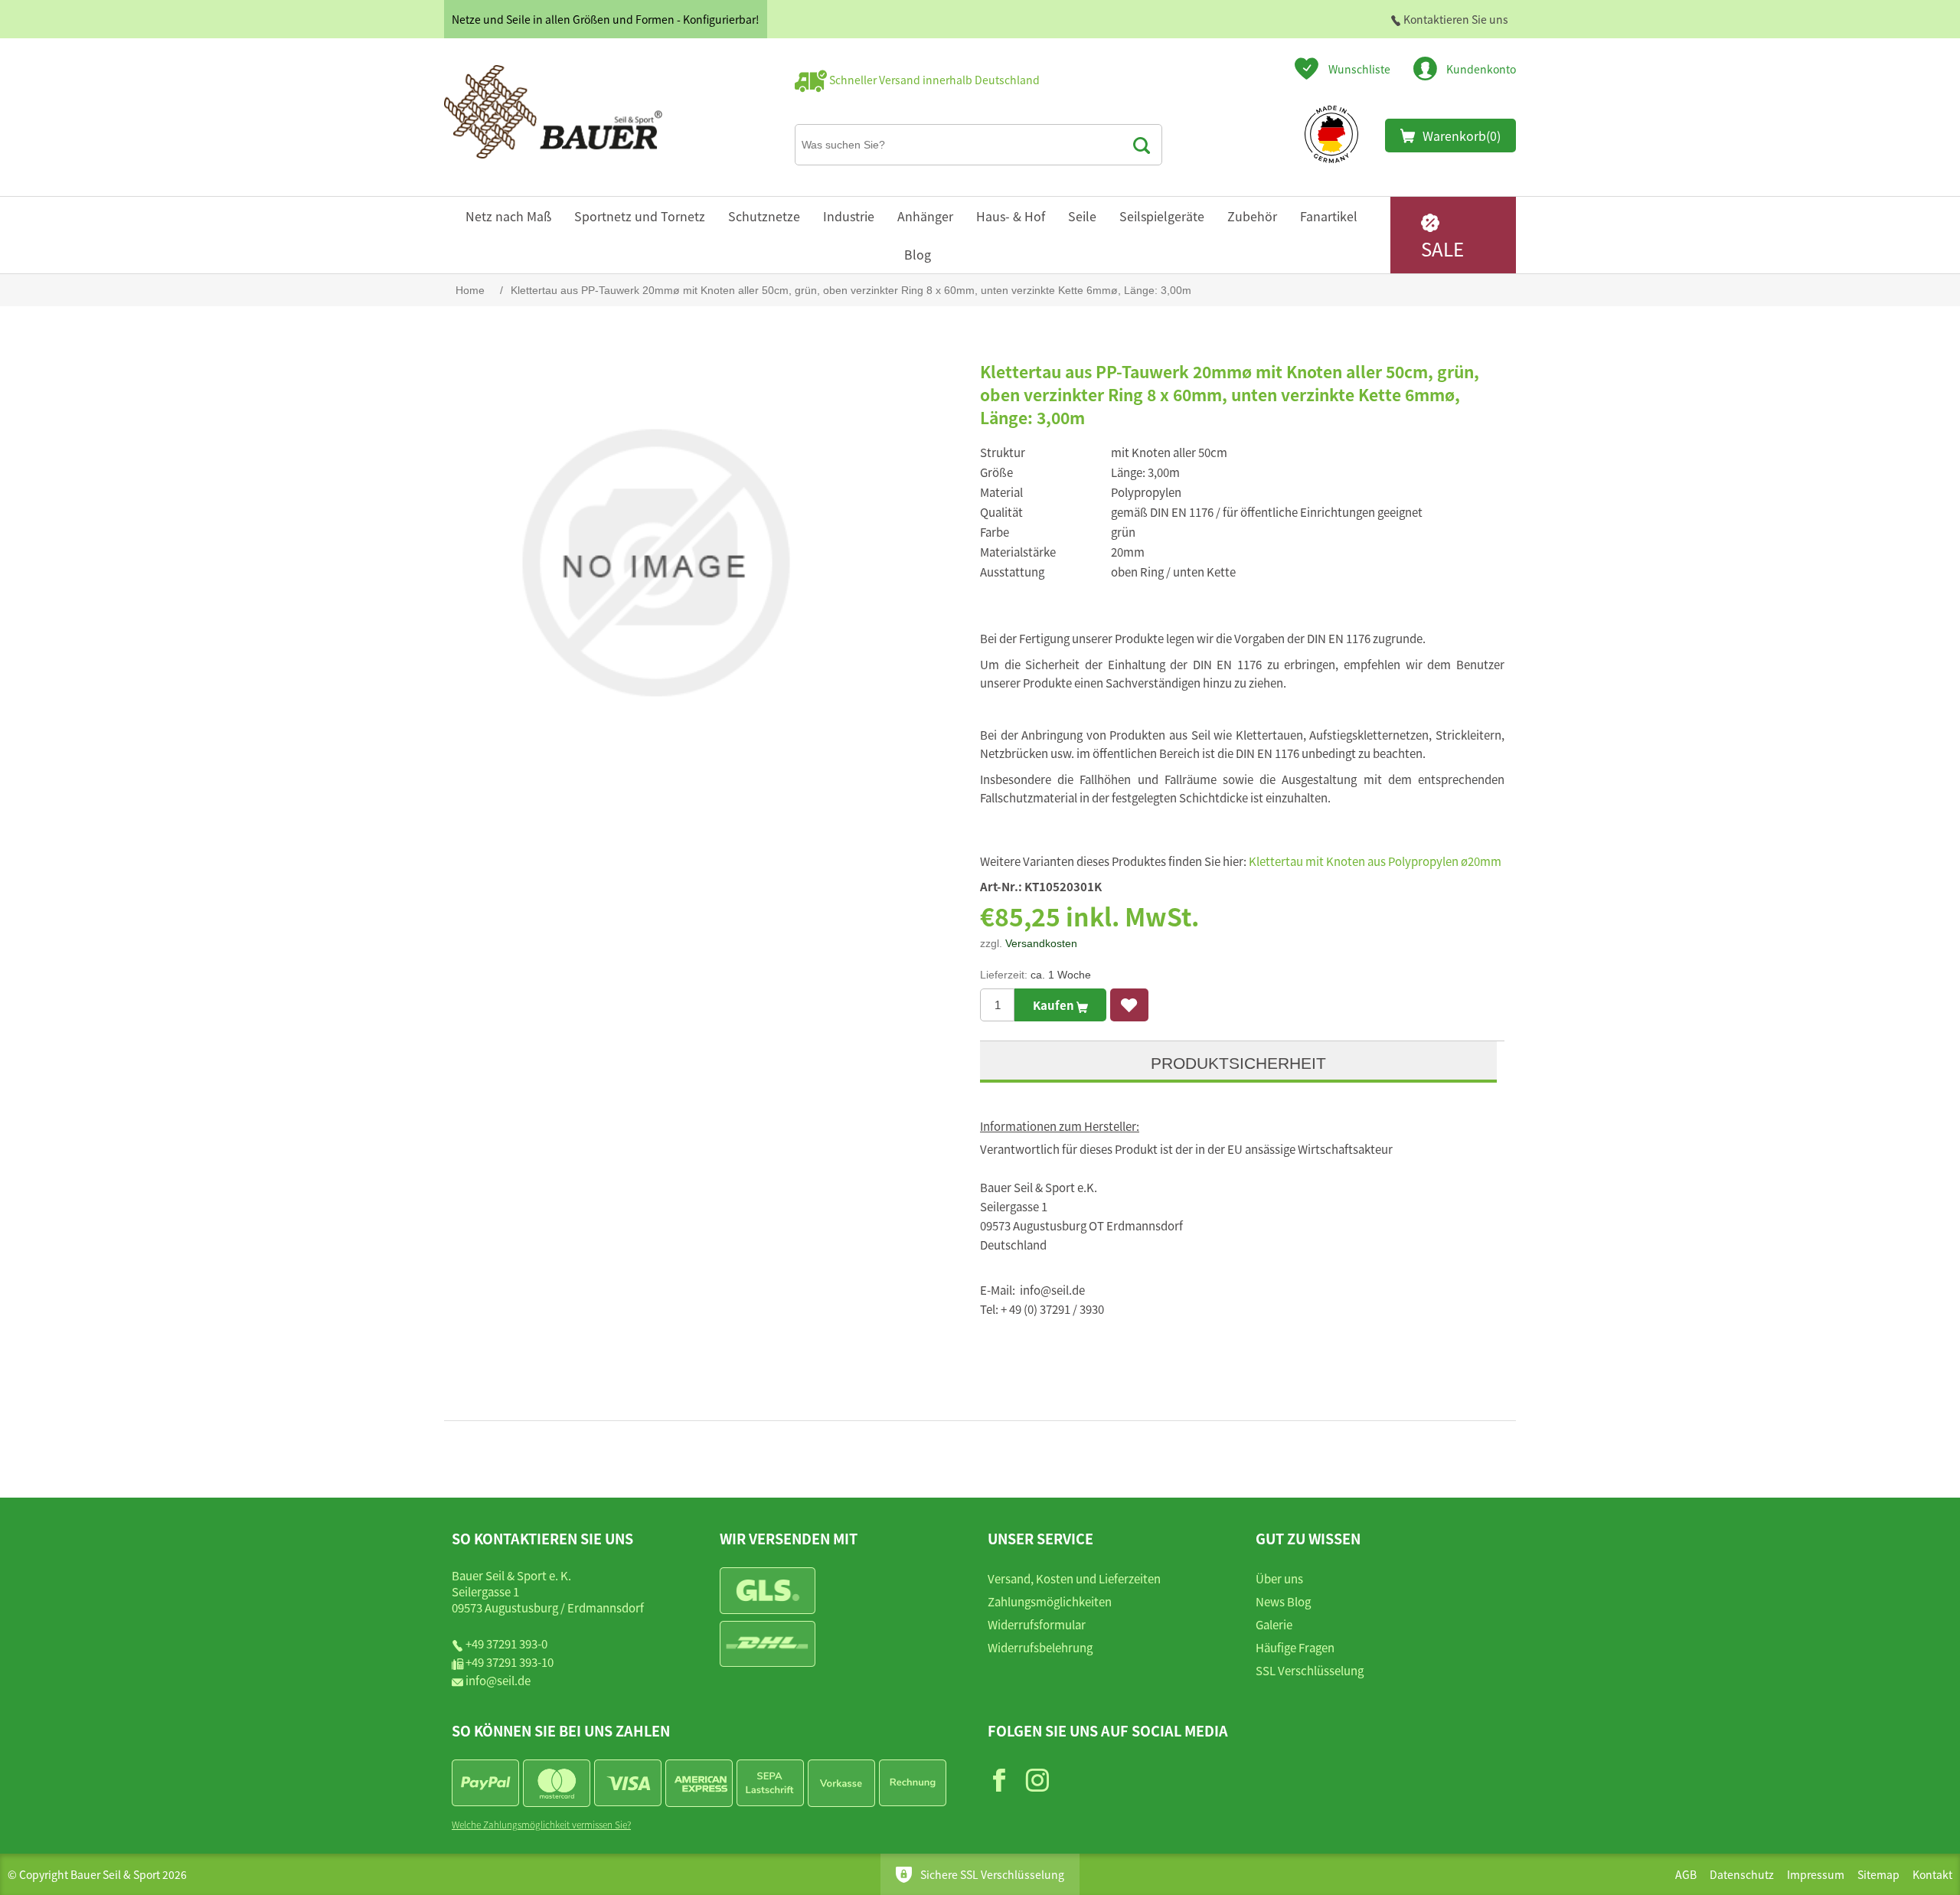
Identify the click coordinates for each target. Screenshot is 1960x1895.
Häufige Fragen (1295, 1647)
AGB (1686, 1874)
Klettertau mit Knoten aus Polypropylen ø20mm (1375, 861)
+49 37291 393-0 (506, 1643)
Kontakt (1932, 1874)
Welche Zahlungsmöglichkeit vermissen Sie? (541, 1824)
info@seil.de (498, 1680)
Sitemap (1878, 1874)
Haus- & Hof (1011, 216)
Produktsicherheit (1238, 1063)
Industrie (849, 216)
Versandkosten (1041, 943)
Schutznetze (764, 216)
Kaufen (1055, 1005)
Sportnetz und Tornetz (640, 216)
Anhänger (925, 216)
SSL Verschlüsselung (1310, 1670)
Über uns (1279, 1578)
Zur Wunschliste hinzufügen (1129, 1005)
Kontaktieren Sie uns (1455, 19)
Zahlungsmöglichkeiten (1050, 1601)
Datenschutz (1742, 1874)
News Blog (1283, 1601)
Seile (1082, 216)
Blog (918, 254)
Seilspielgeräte (1162, 216)
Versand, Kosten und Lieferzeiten (1074, 1578)
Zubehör (1252, 216)
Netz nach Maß (508, 216)
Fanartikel (1329, 216)
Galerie (1274, 1624)
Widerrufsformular (1037, 1624)
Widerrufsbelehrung (1040, 1647)
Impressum (1816, 1874)
